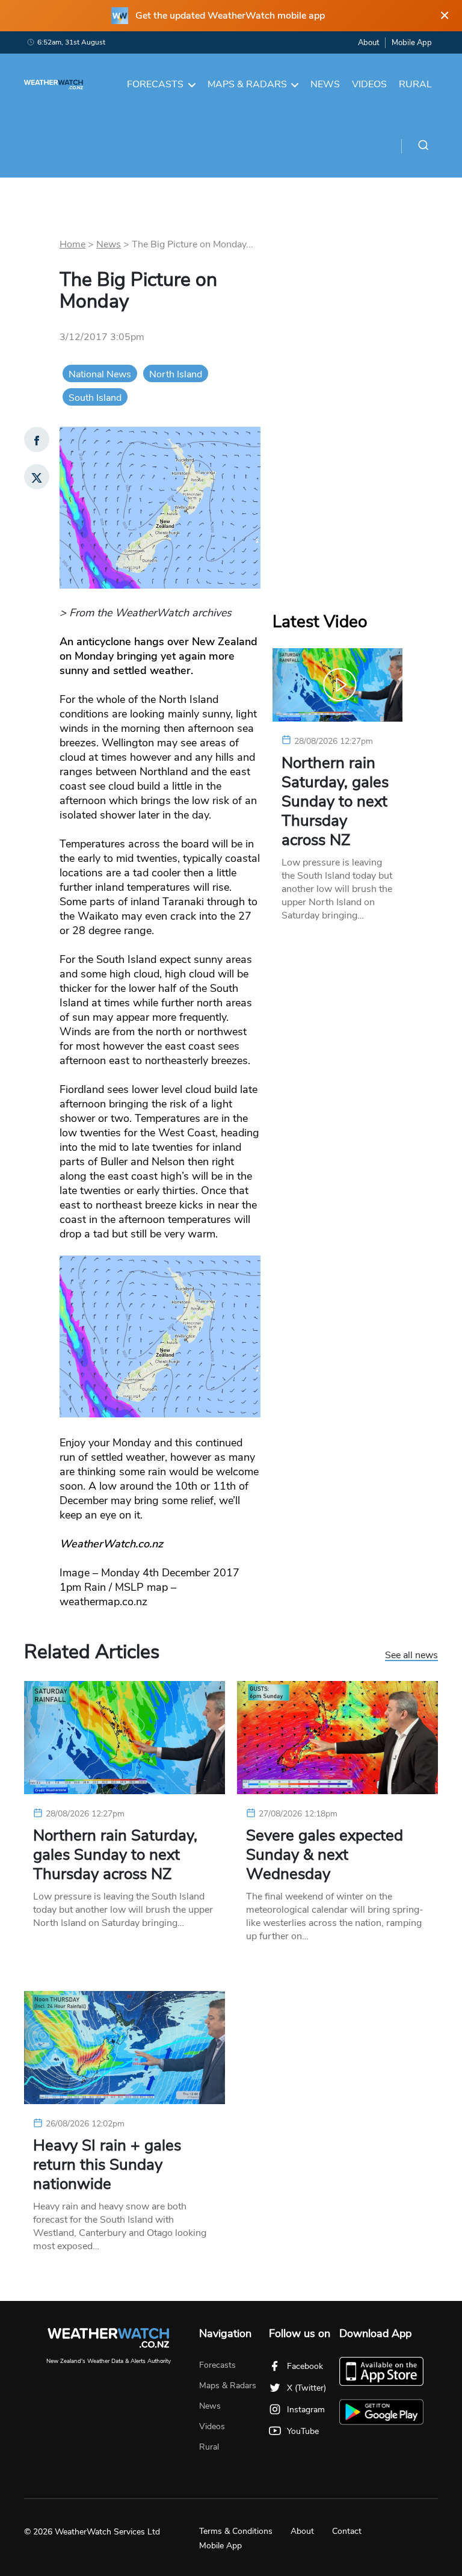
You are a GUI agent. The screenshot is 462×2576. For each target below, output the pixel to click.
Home (72, 244)
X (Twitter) (306, 2388)
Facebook (305, 2366)
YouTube (303, 2431)
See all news (411, 1656)
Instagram (306, 2410)
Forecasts (155, 84)
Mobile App (412, 43)
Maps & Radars (247, 84)
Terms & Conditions (236, 2531)
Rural (415, 84)
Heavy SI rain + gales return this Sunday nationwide (107, 2165)
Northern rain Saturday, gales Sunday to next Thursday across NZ (335, 802)
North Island (176, 374)
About (368, 43)
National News (100, 374)
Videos (369, 84)
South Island (95, 398)
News (325, 84)
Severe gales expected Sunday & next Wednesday (325, 1855)
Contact (347, 2531)
